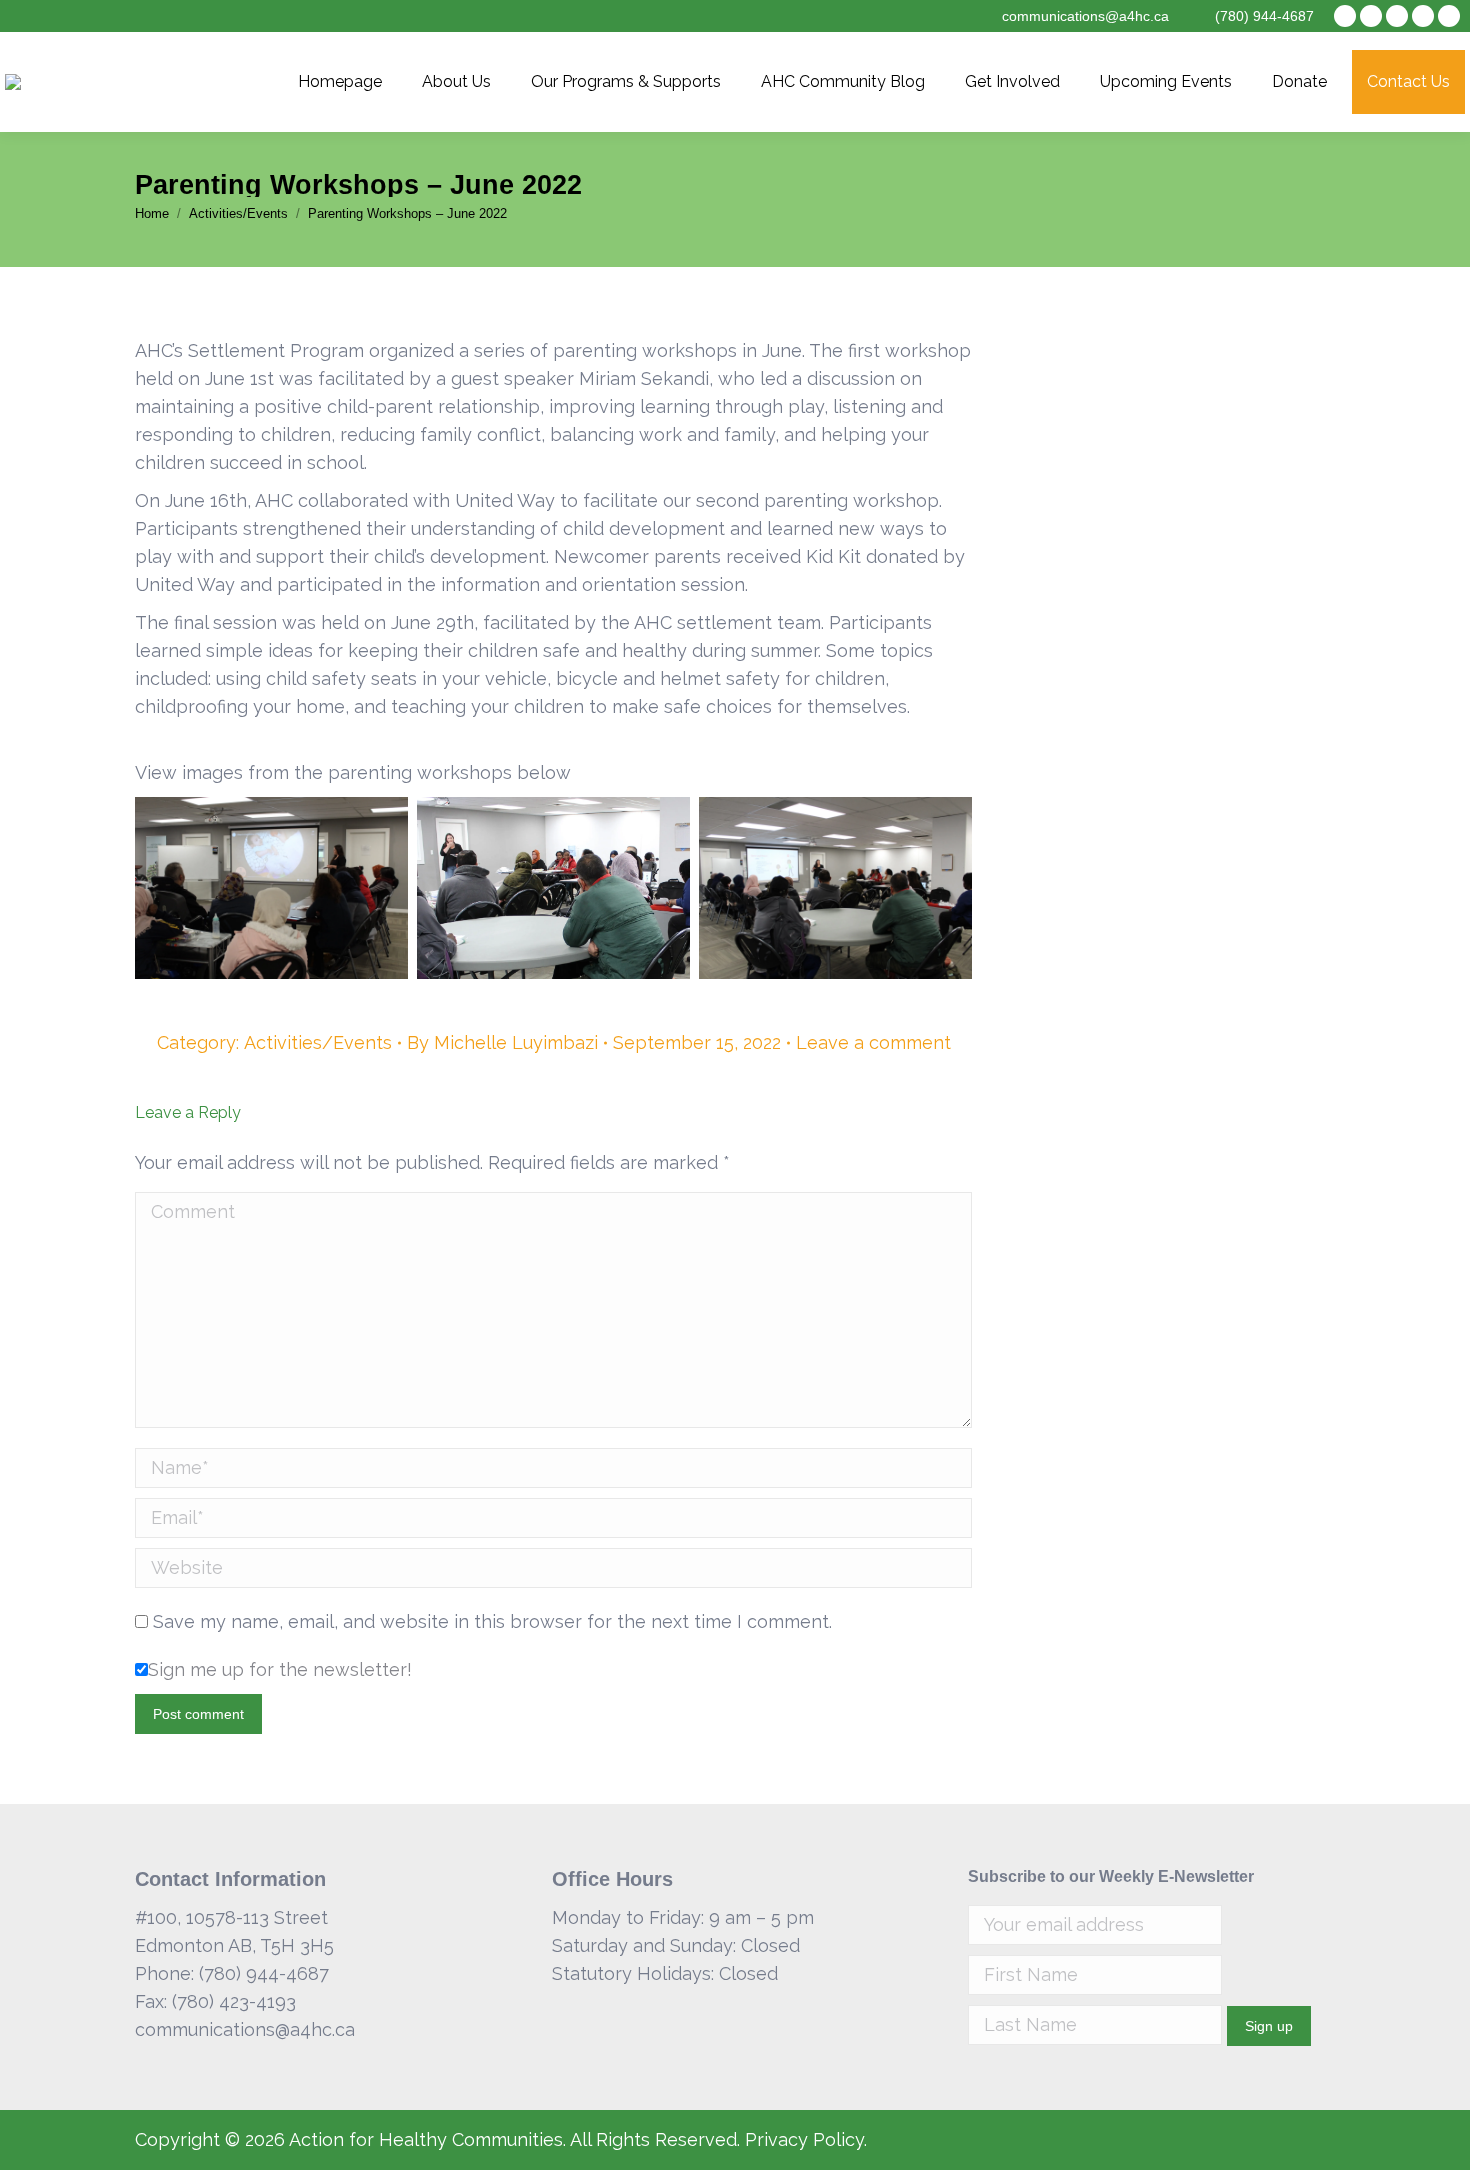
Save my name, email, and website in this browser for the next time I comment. (492, 1621)
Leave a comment (873, 1042)
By (502, 1042)
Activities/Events (318, 1042)
